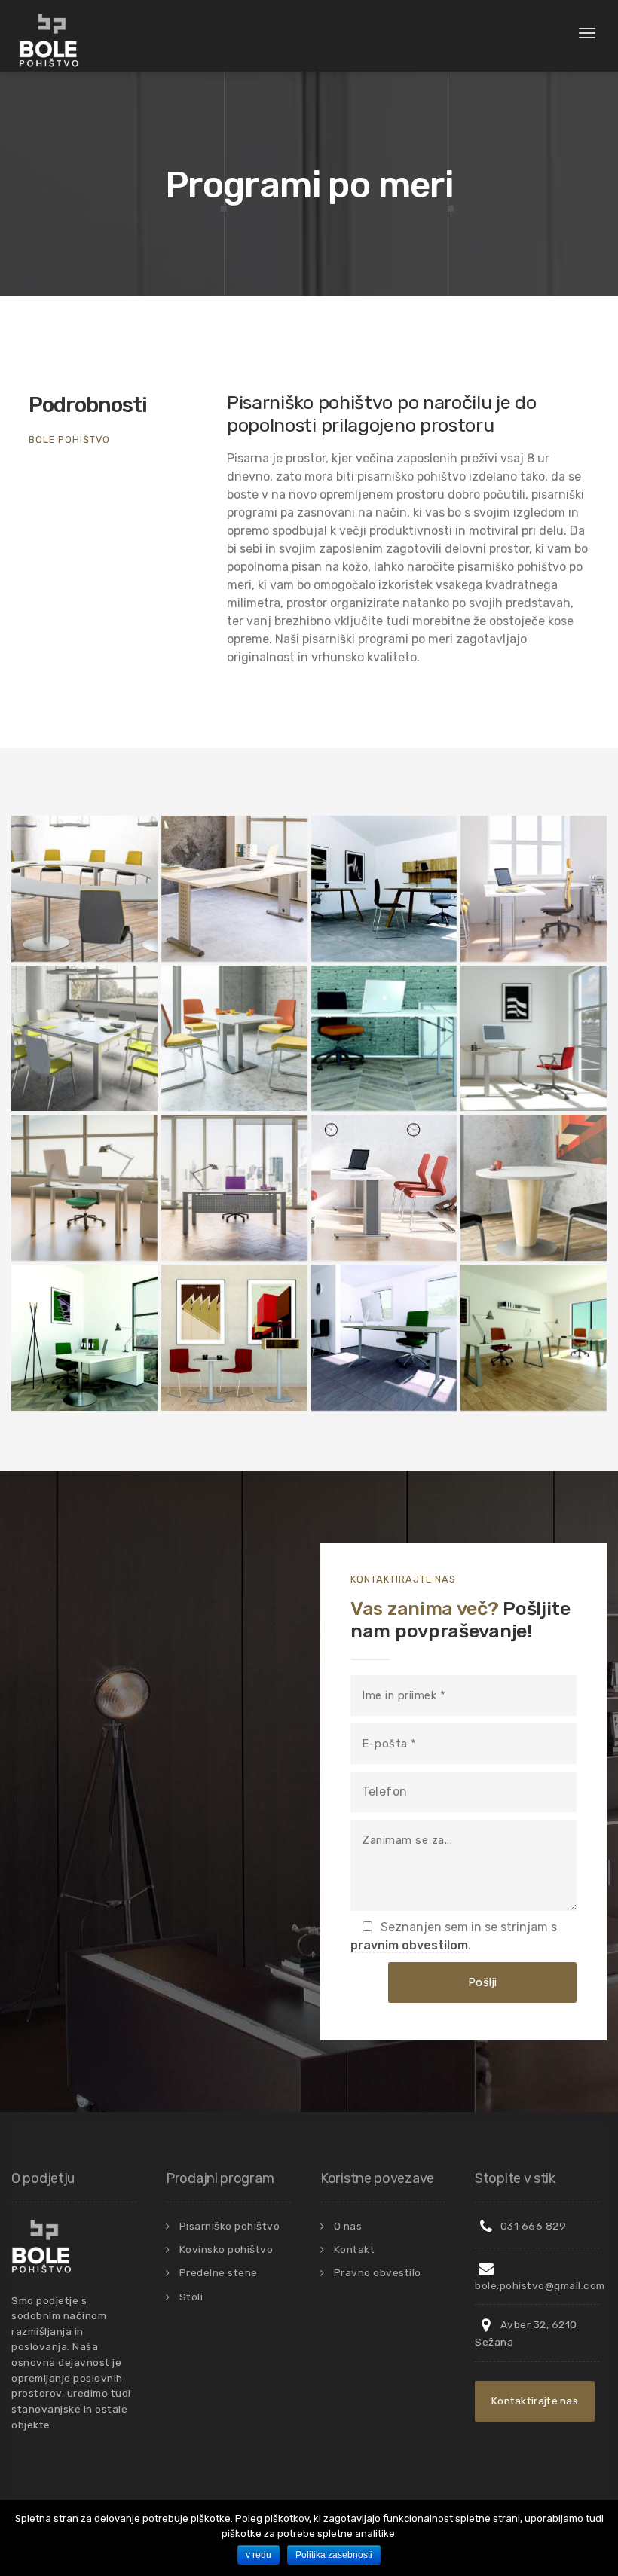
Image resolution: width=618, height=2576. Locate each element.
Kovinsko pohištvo (226, 2249)
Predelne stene (219, 2272)
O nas (348, 2226)
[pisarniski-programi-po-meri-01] (234, 889)
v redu (259, 2555)
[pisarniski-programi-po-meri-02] (84, 889)
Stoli (191, 2297)
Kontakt (355, 2249)
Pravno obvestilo (378, 2272)
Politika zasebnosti (334, 2555)
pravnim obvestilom (409, 1945)
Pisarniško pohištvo (230, 2226)
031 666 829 (532, 2226)
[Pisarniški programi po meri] (384, 889)
